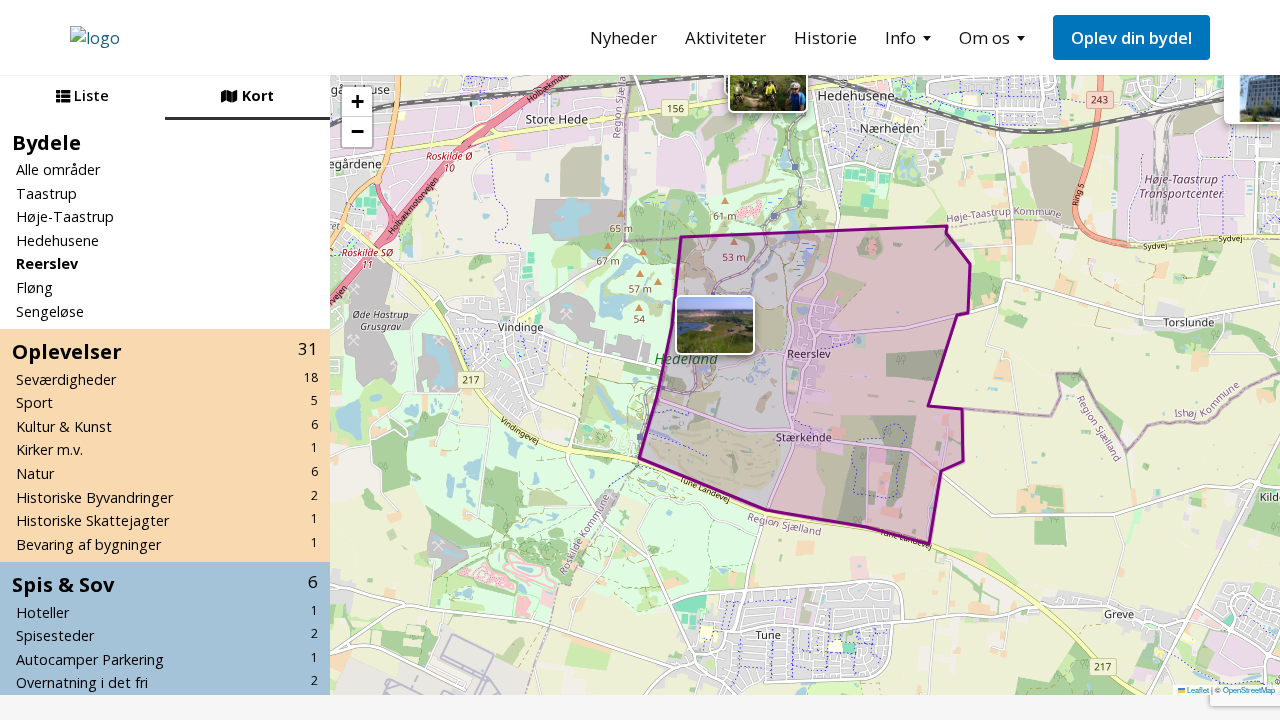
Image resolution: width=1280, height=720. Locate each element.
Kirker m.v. (167, 449)
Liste (89, 95)
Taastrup (46, 193)
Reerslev (47, 263)
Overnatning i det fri (167, 682)
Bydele (46, 142)
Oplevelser (165, 351)
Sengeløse (50, 311)
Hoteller (167, 612)
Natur (167, 473)
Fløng (34, 287)
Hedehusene (57, 240)
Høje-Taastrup (65, 216)
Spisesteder (167, 635)
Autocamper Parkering (167, 659)
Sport (167, 402)
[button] (768, 83)
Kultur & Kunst (167, 426)
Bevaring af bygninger (167, 544)
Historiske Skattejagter (167, 520)
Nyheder (623, 37)
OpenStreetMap (1249, 689)
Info (900, 37)
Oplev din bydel (1131, 37)
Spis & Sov (165, 584)
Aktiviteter (725, 37)
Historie (825, 37)
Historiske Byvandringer (167, 497)
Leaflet (1197, 689)
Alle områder (58, 169)
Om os (984, 37)
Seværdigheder (167, 379)
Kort (256, 95)
